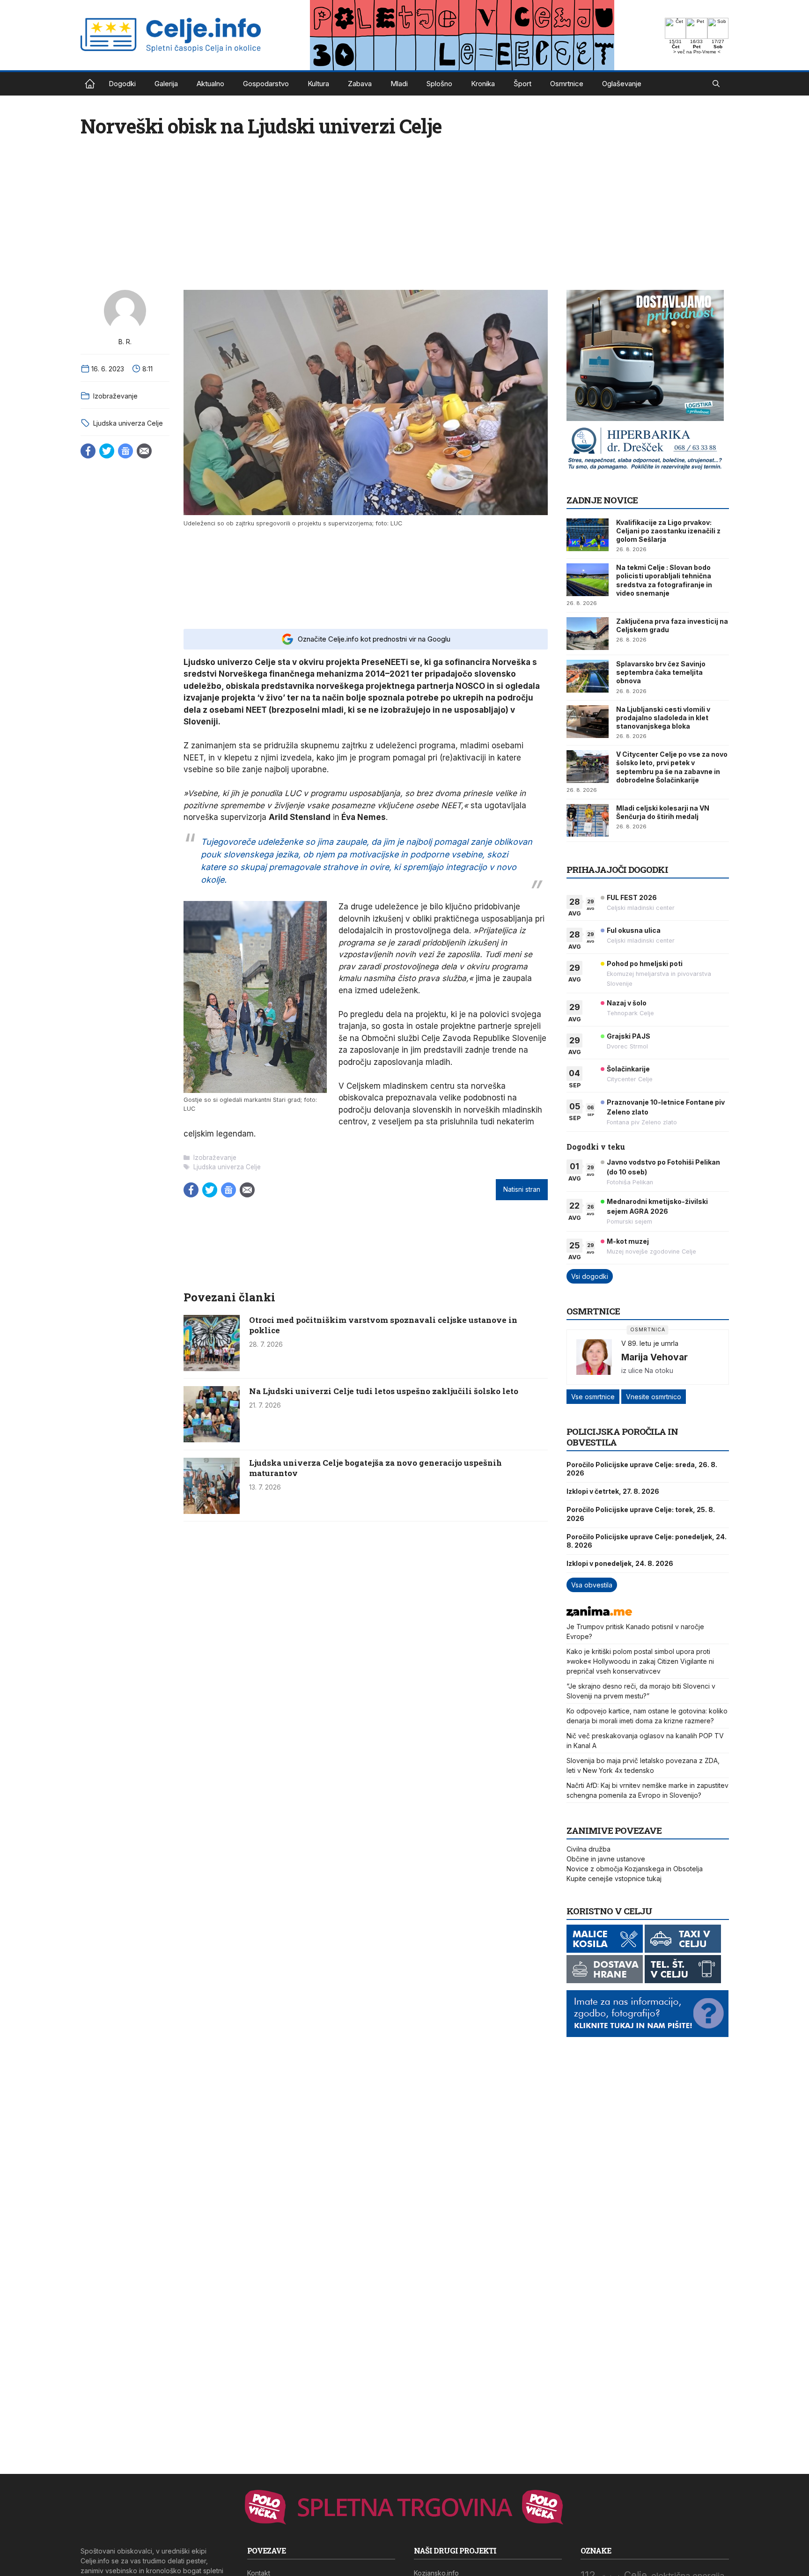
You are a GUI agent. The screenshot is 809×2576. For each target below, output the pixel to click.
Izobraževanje (115, 396)
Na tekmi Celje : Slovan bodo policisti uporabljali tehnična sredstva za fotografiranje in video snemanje (664, 580)
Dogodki (122, 84)
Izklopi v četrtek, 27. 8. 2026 (613, 1491)
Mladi (399, 84)
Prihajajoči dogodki (617, 869)
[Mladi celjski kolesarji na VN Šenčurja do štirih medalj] (588, 820)
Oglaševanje (622, 84)
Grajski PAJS (629, 1036)
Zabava (360, 84)
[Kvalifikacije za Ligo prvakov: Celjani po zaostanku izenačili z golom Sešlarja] (588, 535)
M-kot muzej (628, 1241)
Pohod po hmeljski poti (645, 963)
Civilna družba (588, 1849)
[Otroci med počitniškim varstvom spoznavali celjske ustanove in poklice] (212, 1368)
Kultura (318, 84)
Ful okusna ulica (634, 930)
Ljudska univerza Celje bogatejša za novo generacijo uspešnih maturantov (375, 1468)
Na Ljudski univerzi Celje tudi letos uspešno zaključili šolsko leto (384, 1391)
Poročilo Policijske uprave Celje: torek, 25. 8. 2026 (641, 1514)
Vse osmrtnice (593, 1397)
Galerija (166, 84)
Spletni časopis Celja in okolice (90, 84)
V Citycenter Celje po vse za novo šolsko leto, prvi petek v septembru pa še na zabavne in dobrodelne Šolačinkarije (672, 767)
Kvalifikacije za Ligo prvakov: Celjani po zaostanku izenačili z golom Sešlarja (668, 531)
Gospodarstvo (266, 84)
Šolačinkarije (628, 1069)
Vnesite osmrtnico (654, 1397)
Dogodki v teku (596, 1147)
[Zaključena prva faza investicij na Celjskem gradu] (588, 634)
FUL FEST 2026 (632, 897)
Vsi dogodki (590, 1276)
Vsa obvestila (592, 1585)
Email (144, 451)
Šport (522, 84)
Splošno (439, 84)
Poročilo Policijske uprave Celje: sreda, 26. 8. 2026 (642, 1469)
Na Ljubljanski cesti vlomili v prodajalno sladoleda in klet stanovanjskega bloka (663, 718)
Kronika (483, 84)
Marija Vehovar (655, 1357)
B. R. (125, 342)
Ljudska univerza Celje (128, 423)
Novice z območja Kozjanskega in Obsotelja (635, 1869)
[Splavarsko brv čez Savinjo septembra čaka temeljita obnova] (588, 676)
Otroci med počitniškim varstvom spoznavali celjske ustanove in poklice (383, 1325)
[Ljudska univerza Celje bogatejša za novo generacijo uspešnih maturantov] (212, 1511)
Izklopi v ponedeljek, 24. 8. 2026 (620, 1563)
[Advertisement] (366, 577)
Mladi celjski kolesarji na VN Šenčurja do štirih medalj (663, 812)
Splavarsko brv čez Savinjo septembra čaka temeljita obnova (661, 672)
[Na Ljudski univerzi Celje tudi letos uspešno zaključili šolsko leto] (212, 1439)
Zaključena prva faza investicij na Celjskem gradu (672, 625)
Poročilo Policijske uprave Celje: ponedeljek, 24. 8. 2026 (647, 1541)
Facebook (88, 451)
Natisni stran (522, 1189)
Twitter (107, 451)
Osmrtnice (567, 84)
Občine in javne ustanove (606, 1859)
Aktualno (210, 84)
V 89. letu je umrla (650, 1343)
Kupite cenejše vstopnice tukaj (614, 1878)
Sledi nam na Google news (125, 451)
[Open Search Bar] (716, 84)
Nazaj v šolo (627, 1003)
